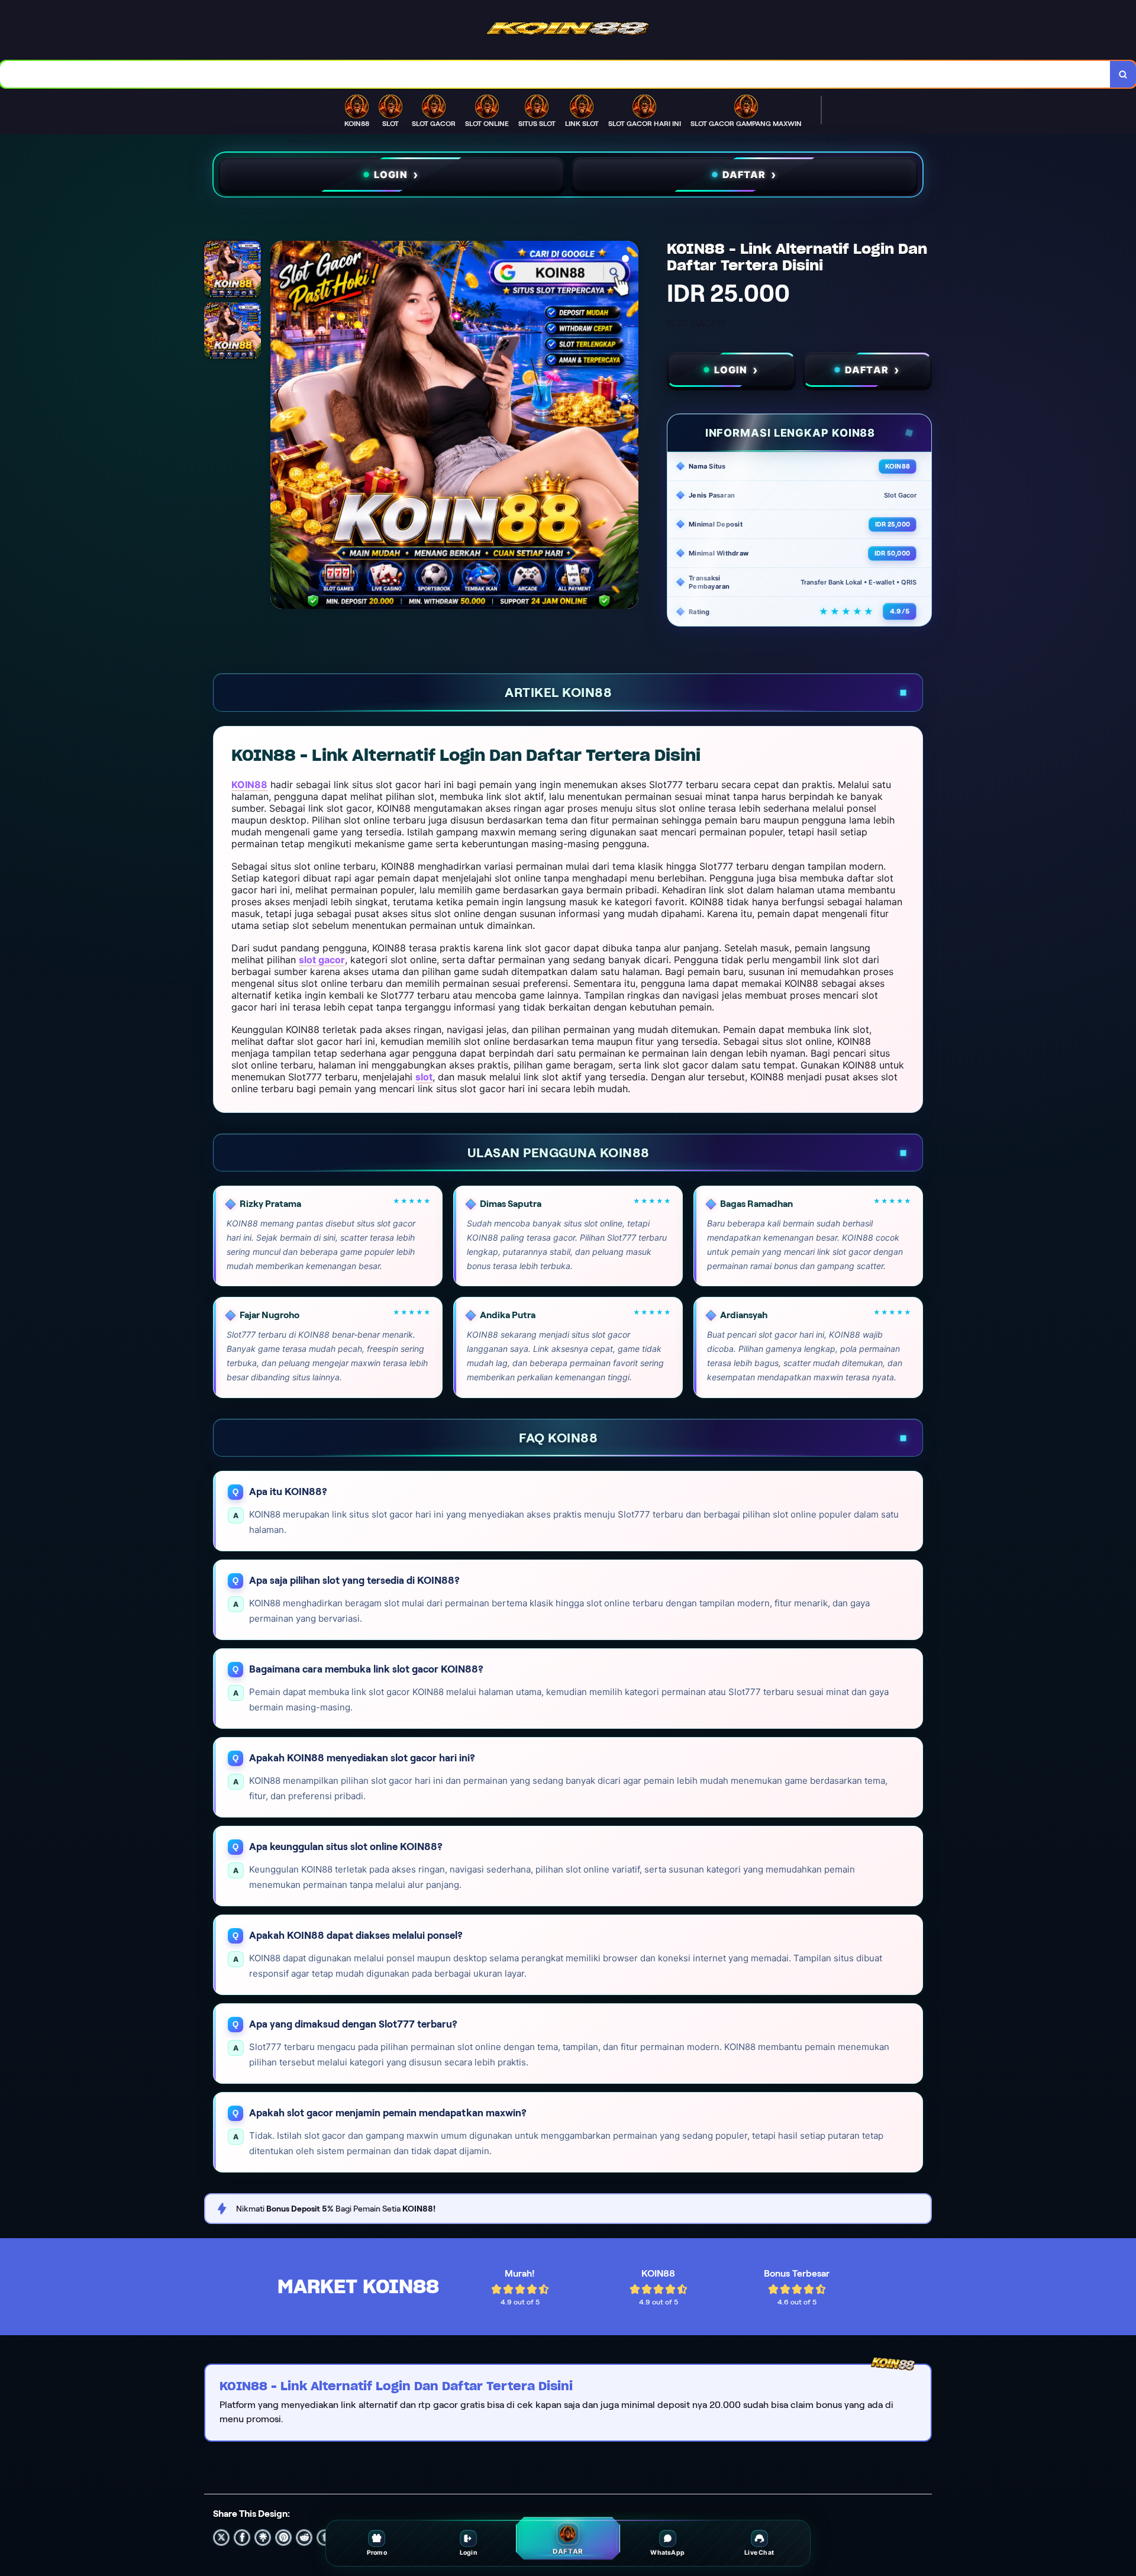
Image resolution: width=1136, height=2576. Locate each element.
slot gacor (322, 960)
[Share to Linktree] (263, 2538)
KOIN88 (249, 785)
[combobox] (555, 74)
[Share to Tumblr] (325, 2538)
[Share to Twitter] (221, 2538)
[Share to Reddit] (304, 2538)
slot (424, 1077)
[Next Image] (629, 427)
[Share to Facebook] (242, 2538)
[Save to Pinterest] (283, 2538)
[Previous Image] (280, 427)
